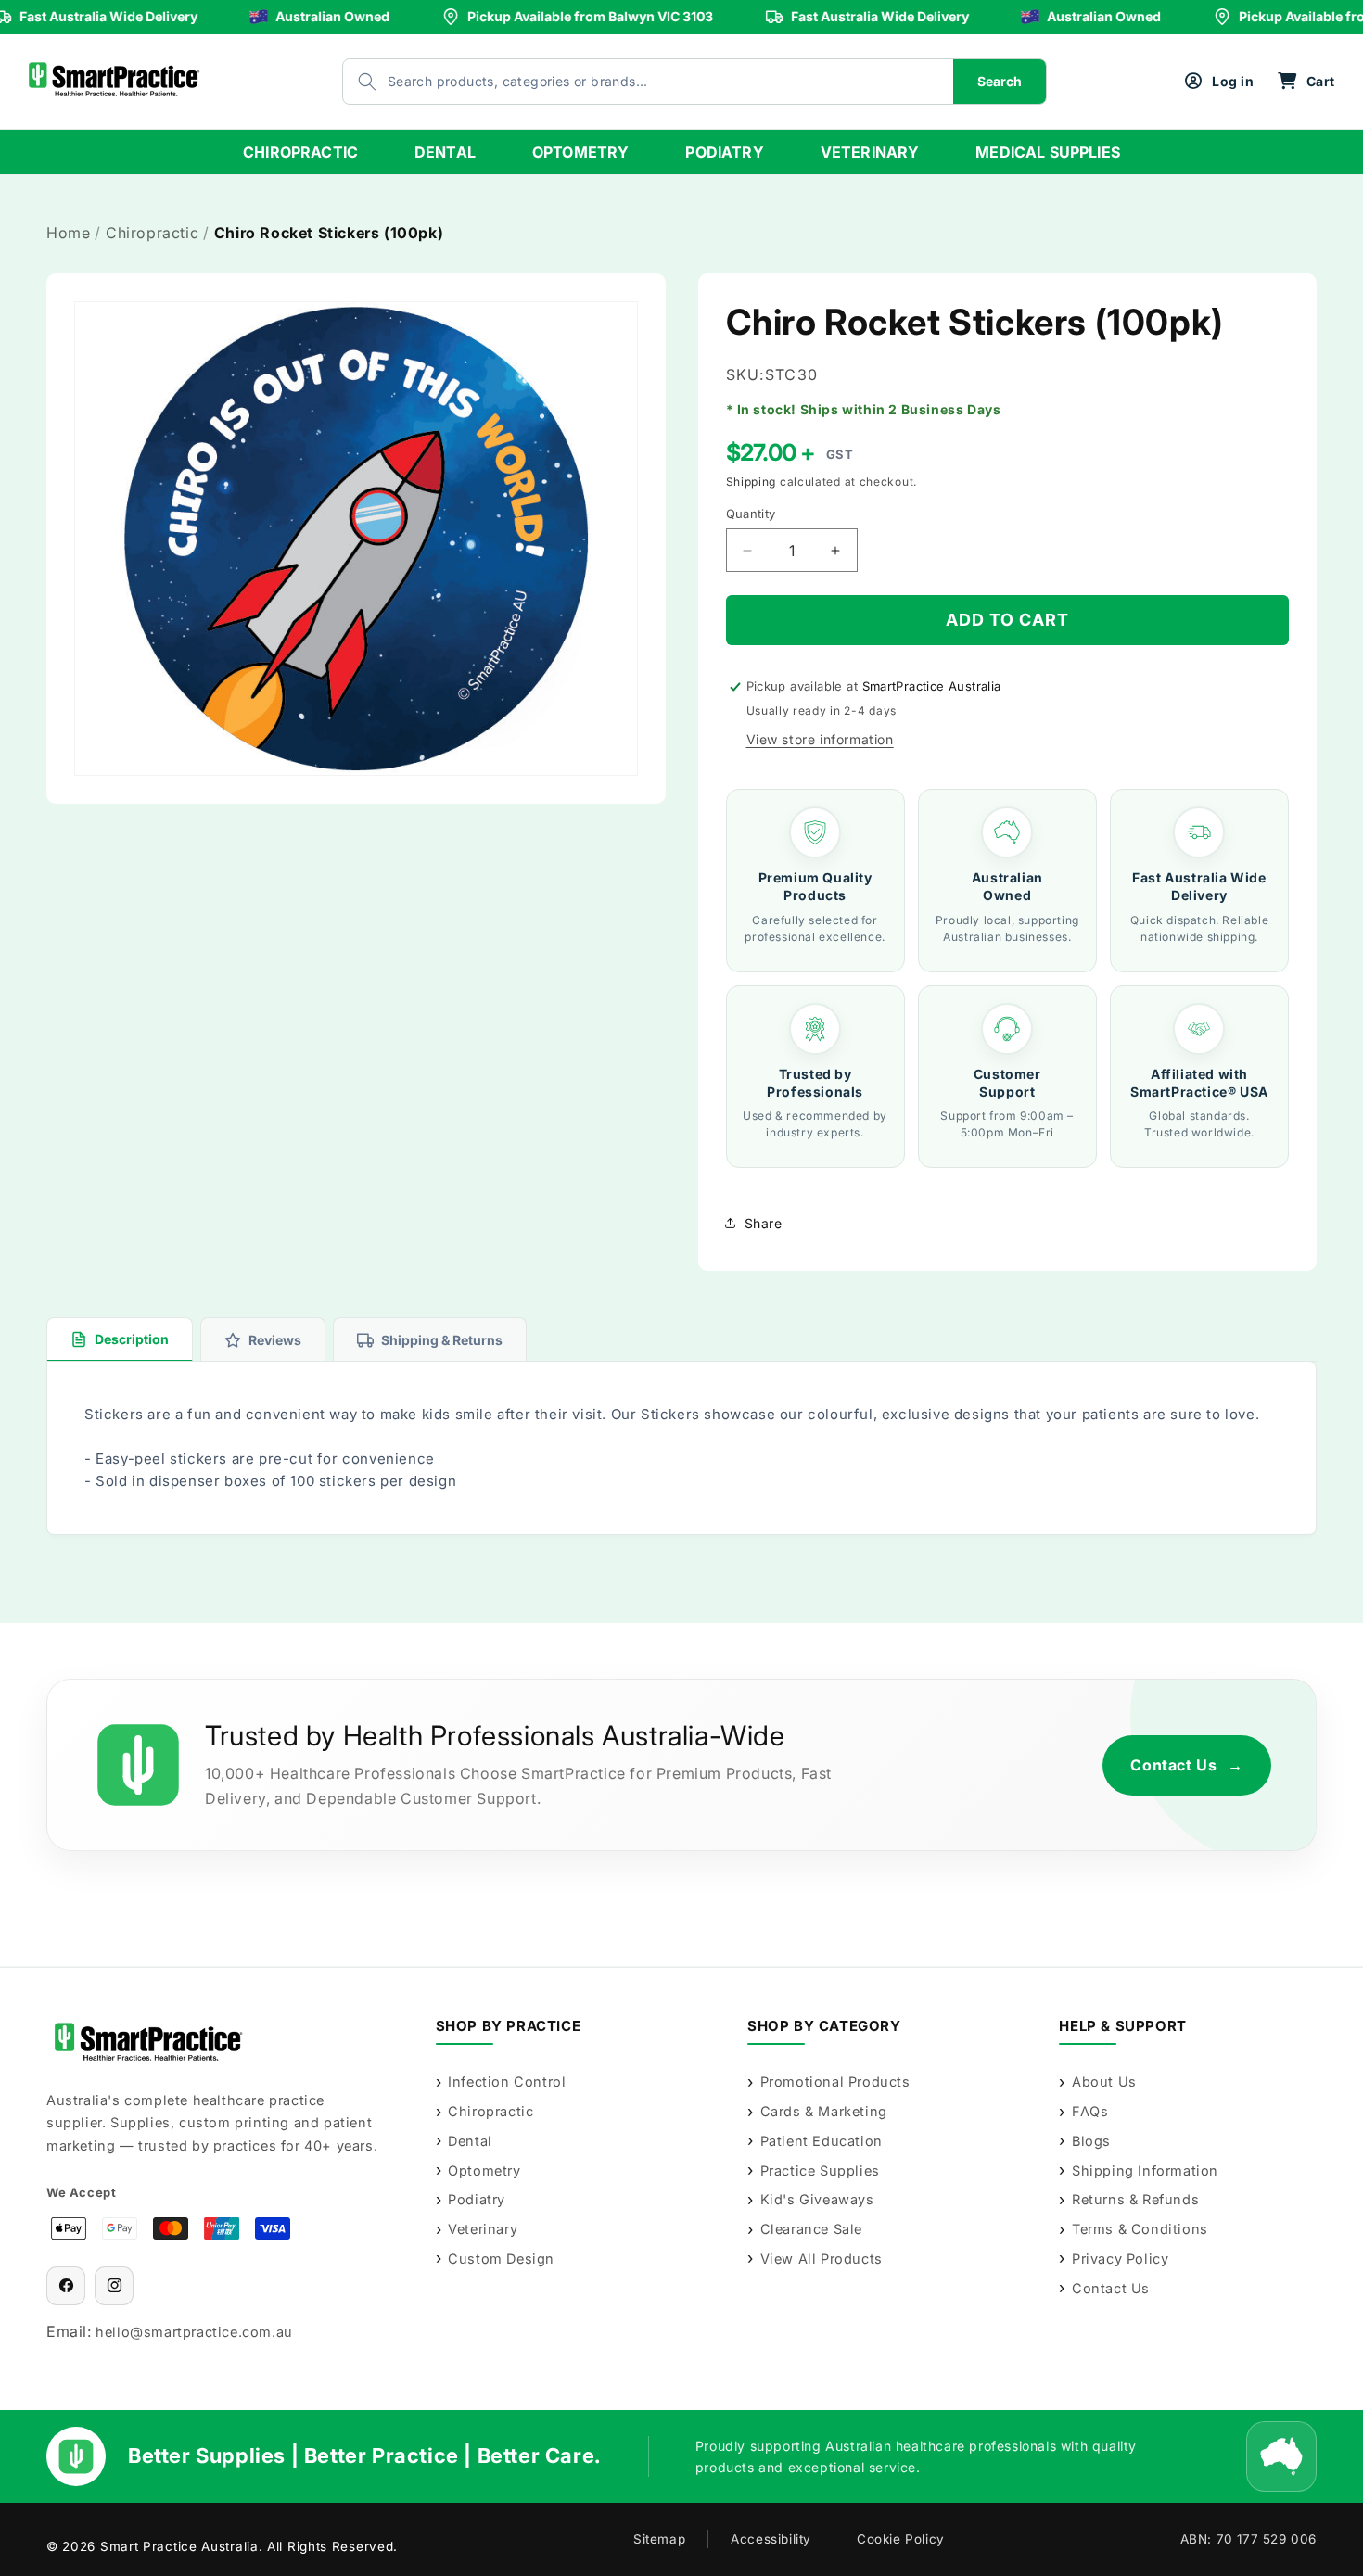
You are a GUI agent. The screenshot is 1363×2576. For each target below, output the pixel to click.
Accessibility (771, 2539)
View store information (820, 739)
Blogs (1091, 2141)
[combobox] (630, 82)
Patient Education (822, 2141)
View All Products (822, 2259)
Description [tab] (132, 1339)
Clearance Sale (811, 2229)
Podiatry (477, 2199)
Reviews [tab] (275, 1340)
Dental (470, 2141)
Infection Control (507, 2081)
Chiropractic (152, 233)
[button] (1306, 82)
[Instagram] (114, 2286)
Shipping (752, 482)
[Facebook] (66, 2286)
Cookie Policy (901, 2539)
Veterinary (483, 2229)
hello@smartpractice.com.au (194, 2332)
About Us (1104, 2081)
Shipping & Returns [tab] (442, 1340)
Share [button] (764, 1223)
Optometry (484, 2170)
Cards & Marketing (824, 2111)
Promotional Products (835, 2081)
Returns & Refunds (1135, 2199)
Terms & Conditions (1140, 2229)
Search (1000, 81)
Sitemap (659, 2539)
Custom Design (501, 2259)
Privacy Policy (1120, 2259)
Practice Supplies (820, 2170)
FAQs (1090, 2111)
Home (68, 233)
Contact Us (1187, 1765)
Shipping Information (1145, 2170)
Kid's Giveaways (817, 2199)
